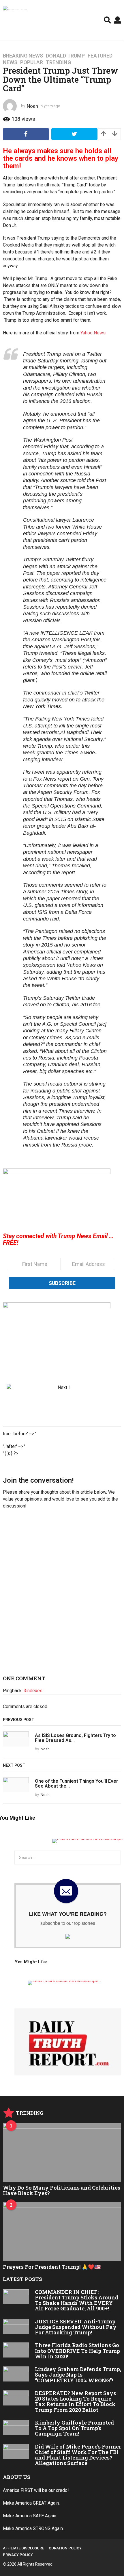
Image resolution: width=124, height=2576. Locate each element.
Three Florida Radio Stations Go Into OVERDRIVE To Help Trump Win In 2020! (77, 2351)
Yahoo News (93, 333)
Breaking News (23, 56)
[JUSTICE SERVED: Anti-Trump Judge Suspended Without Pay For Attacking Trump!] (16, 2326)
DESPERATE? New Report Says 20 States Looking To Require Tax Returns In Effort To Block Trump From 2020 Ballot (75, 2401)
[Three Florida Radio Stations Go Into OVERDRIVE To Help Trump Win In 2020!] (16, 2350)
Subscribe (62, 1283)
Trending (58, 62)
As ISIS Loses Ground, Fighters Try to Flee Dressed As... (75, 1738)
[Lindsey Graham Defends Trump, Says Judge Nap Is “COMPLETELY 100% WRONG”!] (16, 2374)
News (10, 62)
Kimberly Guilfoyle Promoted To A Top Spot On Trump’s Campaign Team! (74, 2428)
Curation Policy (65, 2548)
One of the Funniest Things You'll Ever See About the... (76, 1784)
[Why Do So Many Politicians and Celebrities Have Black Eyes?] (62, 2152)
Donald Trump (65, 56)
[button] (107, 20)
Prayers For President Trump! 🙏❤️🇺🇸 (52, 2267)
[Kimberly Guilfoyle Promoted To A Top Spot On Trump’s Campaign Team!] (16, 2427)
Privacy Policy (18, 2555)
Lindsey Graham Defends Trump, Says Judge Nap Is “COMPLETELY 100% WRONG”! (78, 2375)
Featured (100, 56)
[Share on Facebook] (26, 134)
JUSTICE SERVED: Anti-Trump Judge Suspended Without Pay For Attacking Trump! (76, 2327)
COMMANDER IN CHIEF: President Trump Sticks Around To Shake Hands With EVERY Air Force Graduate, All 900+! (77, 2300)
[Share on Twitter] (74, 134)
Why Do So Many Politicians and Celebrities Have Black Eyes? (62, 2190)
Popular (32, 62)
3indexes (33, 1691)
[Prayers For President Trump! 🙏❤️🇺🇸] (62, 2232)
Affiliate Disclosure (23, 2548)
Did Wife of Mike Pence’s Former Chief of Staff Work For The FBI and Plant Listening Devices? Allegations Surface (78, 2455)
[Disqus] (62, 1595)
